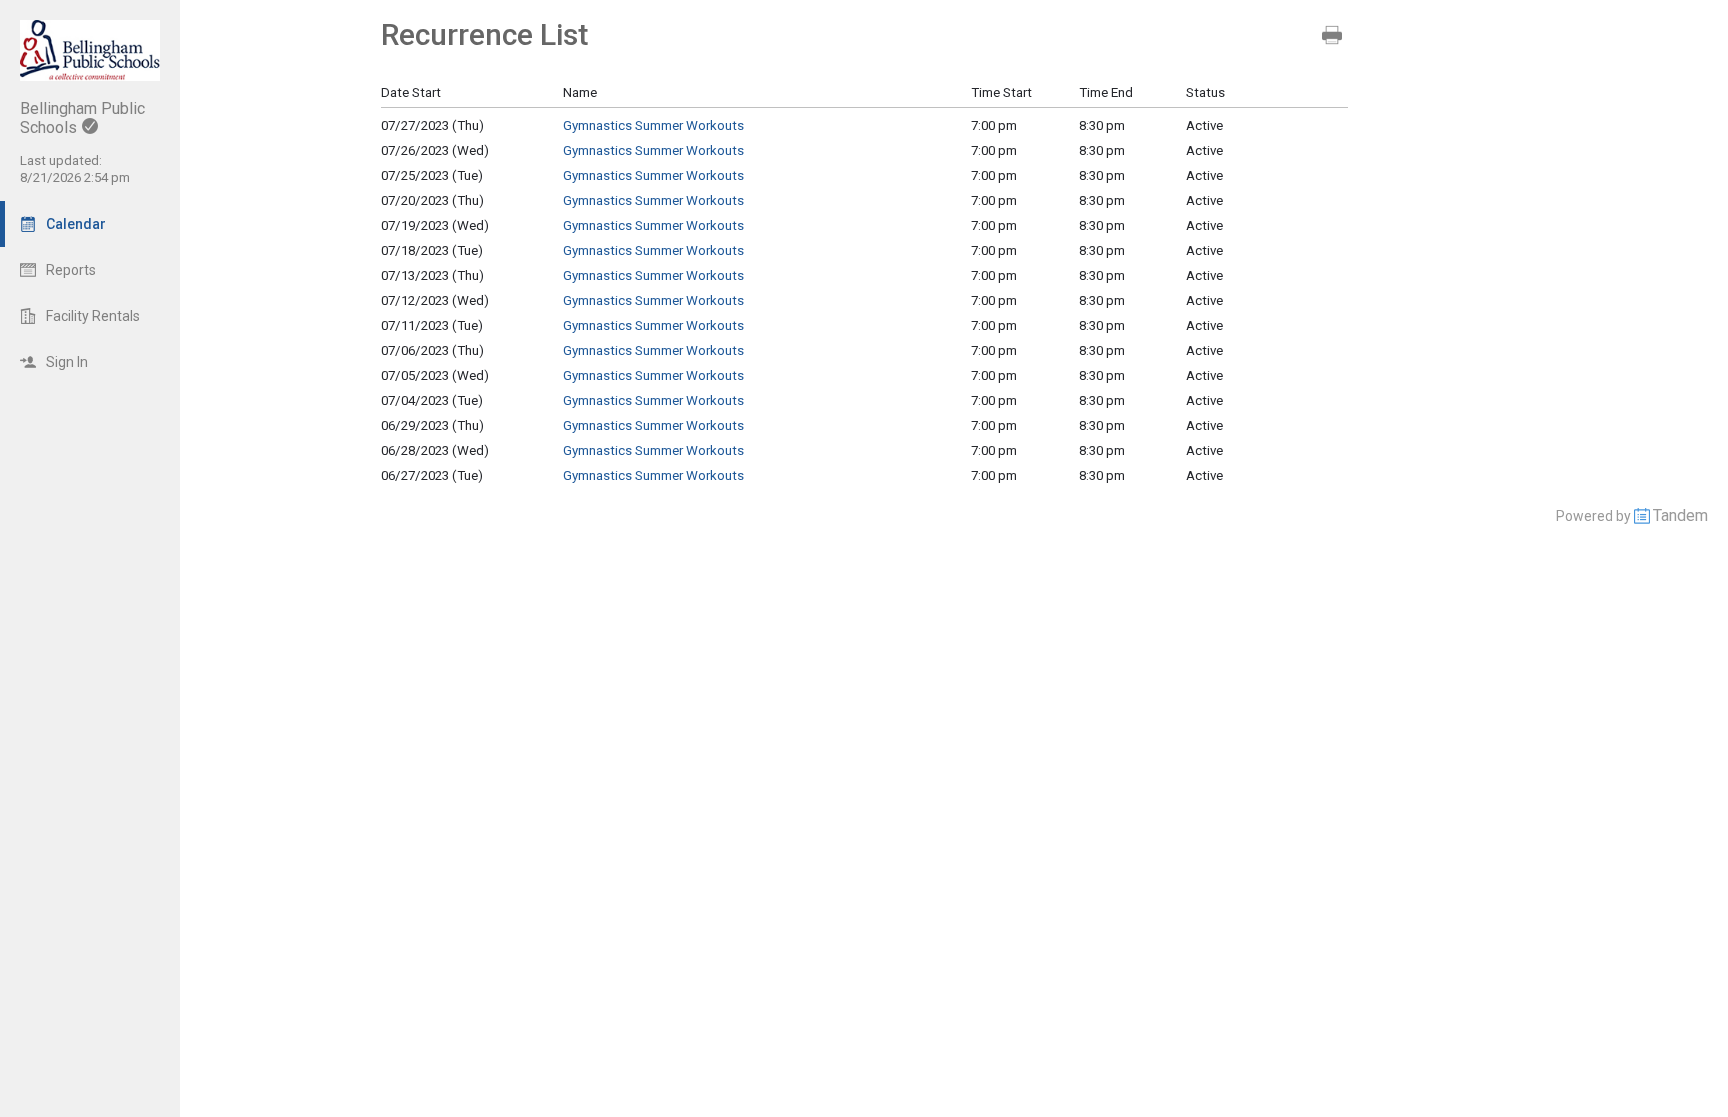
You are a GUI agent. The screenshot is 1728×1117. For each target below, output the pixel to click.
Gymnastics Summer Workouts (653, 125)
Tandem (1680, 515)
